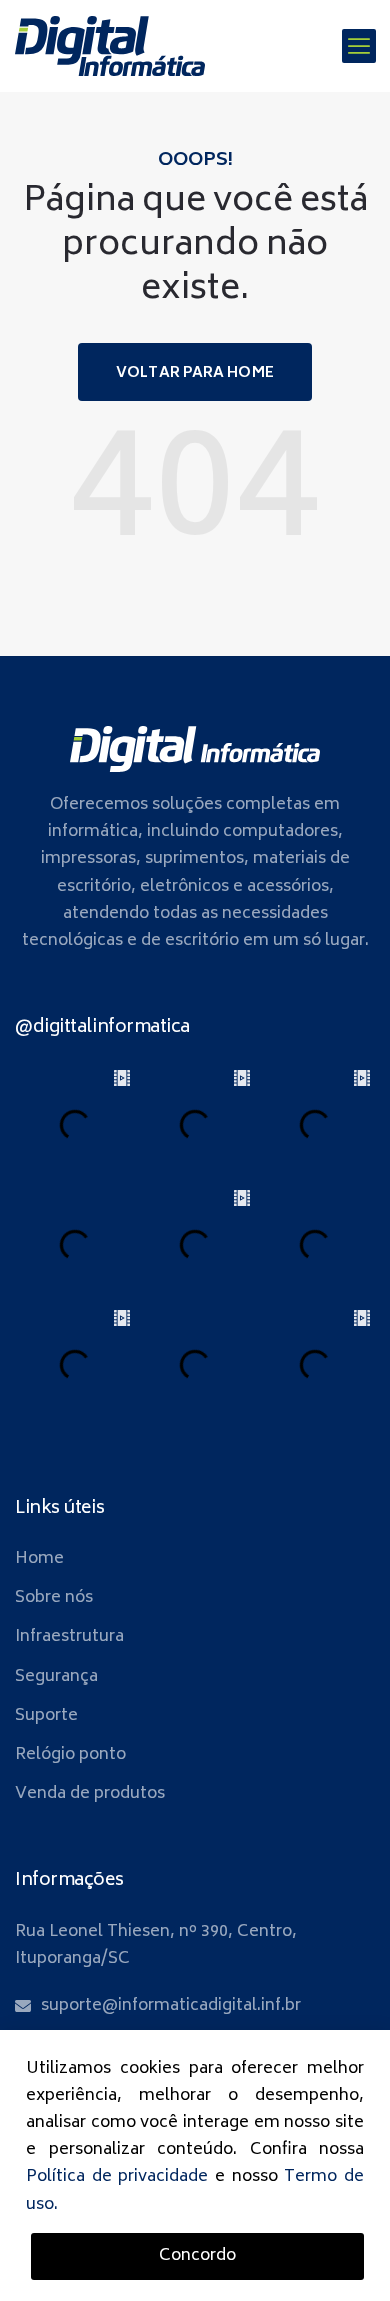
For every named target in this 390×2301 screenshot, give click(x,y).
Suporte (46, 1716)
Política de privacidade (117, 2177)
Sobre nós (54, 1598)
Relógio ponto (70, 1755)
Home (39, 1559)
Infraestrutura (69, 1637)
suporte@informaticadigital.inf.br (171, 2006)
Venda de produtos (90, 1794)
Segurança (56, 1677)
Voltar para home (195, 373)
